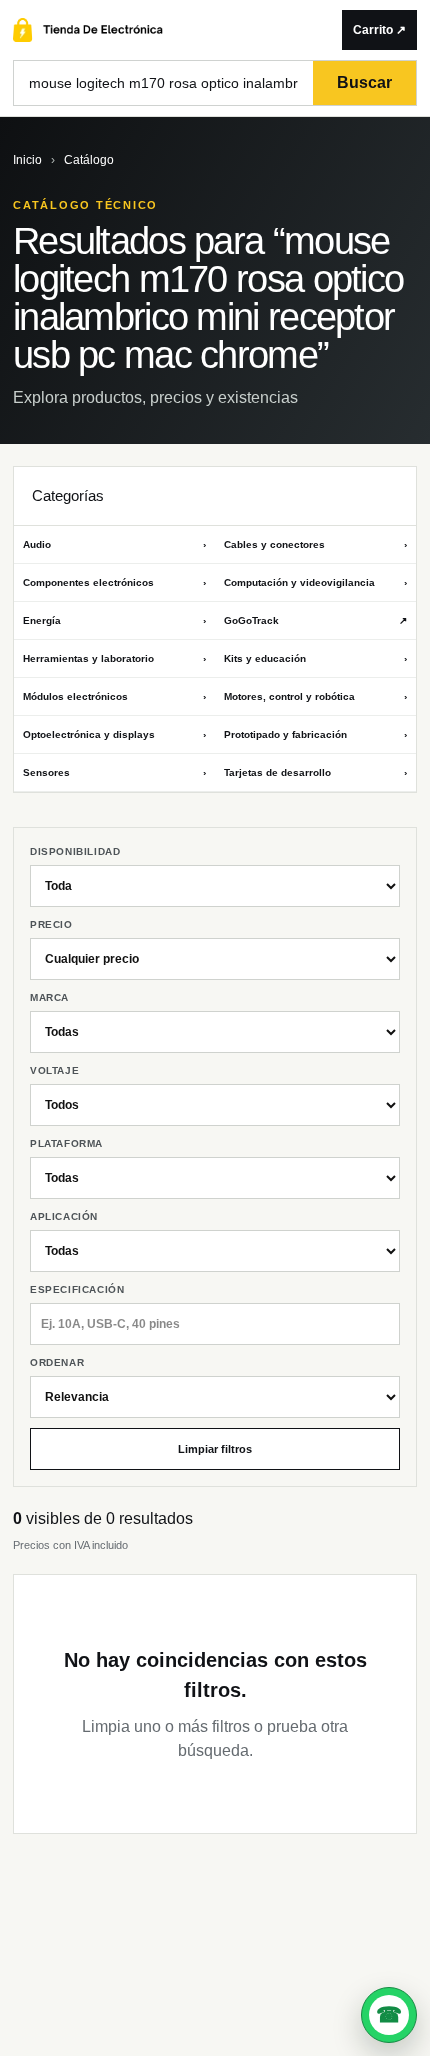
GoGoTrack (315, 620)
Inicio (27, 160)
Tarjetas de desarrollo (315, 772)
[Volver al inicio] (172, 30)
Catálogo (89, 160)
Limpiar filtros (215, 1449)
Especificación (77, 1289)
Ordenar (57, 1362)
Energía (114, 620)
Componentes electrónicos (114, 582)
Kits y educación (315, 658)
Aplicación (64, 1216)
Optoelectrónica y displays (114, 734)
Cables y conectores (315, 544)
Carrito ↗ (379, 30)
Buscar (364, 82)
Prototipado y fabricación (315, 734)
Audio (114, 544)
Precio (51, 924)
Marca (49, 997)
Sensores (114, 772)
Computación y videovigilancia (315, 582)
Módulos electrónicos (114, 696)
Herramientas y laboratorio (114, 658)
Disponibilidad (75, 851)
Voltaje (54, 1070)
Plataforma (66, 1143)
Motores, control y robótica (315, 696)
